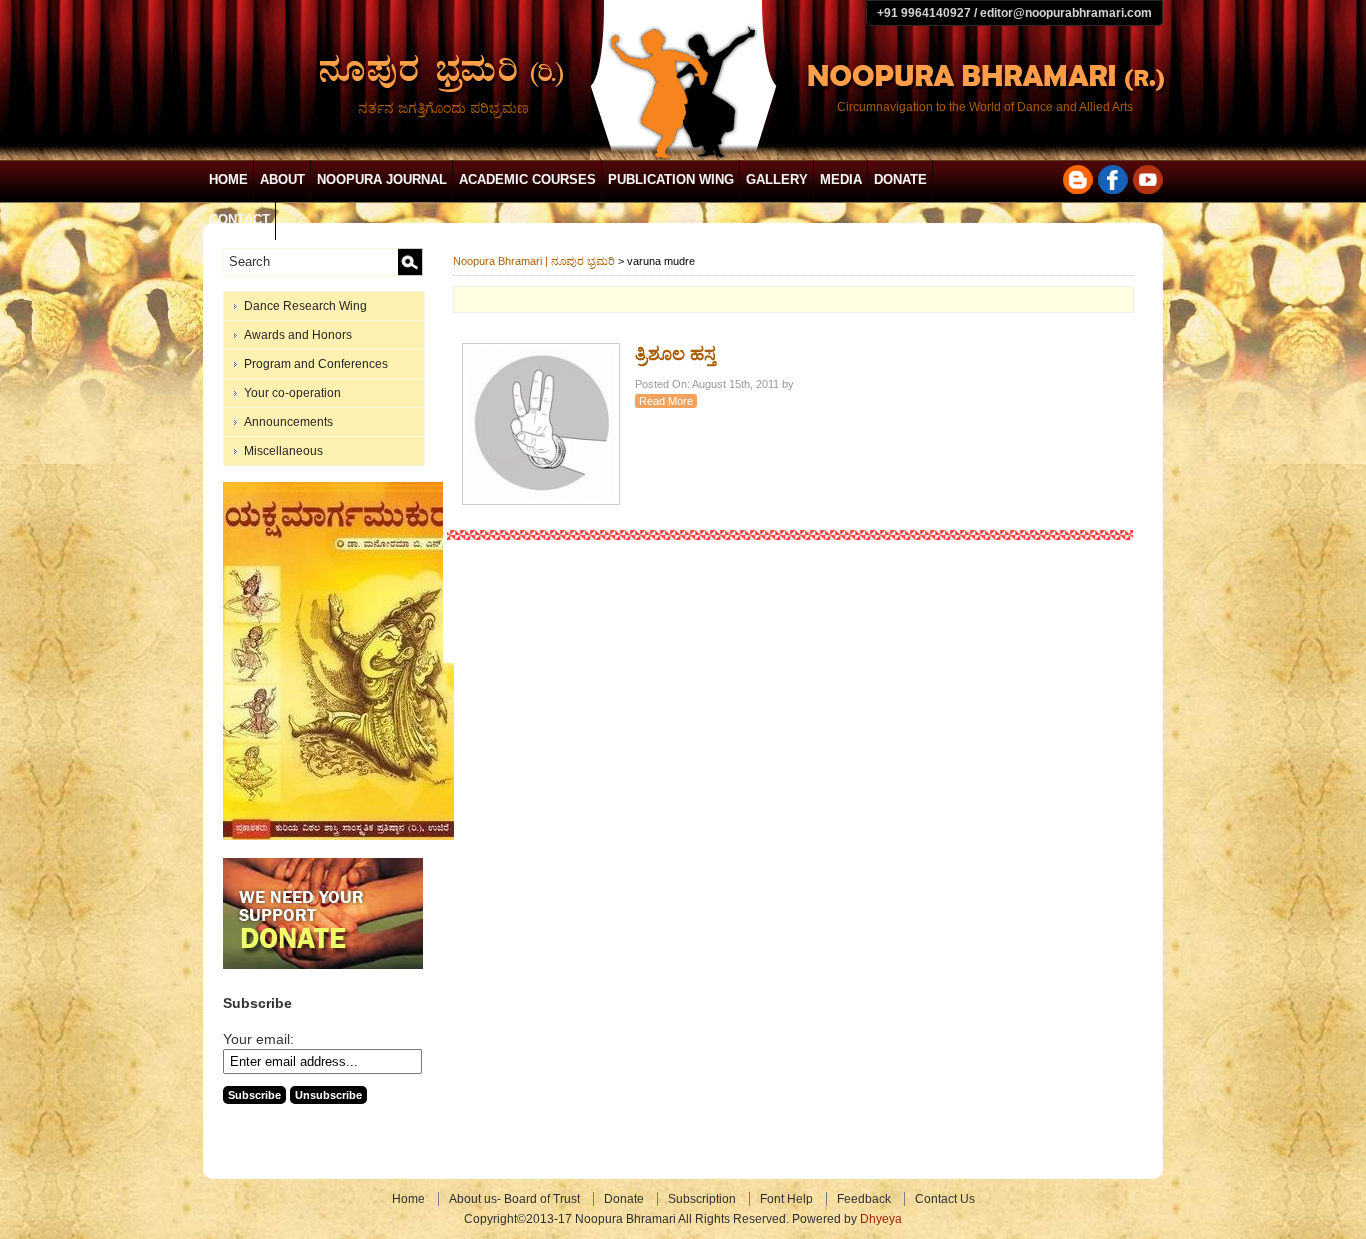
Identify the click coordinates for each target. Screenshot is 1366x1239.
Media (841, 179)
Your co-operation (292, 393)
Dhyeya (881, 1219)
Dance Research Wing (305, 306)
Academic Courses (527, 179)
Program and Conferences (316, 364)
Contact (239, 219)
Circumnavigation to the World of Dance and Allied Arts (985, 107)
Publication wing (671, 179)
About (282, 179)
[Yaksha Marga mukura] (338, 836)
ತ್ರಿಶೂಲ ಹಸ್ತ (675, 354)
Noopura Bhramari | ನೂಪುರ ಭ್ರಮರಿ (534, 261)
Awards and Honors (298, 335)
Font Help (786, 1199)
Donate (900, 179)
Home (228, 179)
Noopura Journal (382, 179)
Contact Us (945, 1199)
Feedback (864, 1199)
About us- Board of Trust (514, 1199)
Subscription (702, 1199)
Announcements (288, 422)
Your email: (258, 1039)
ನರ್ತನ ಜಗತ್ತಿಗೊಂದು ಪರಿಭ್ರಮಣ (443, 108)
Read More (666, 401)
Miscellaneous (283, 451)
